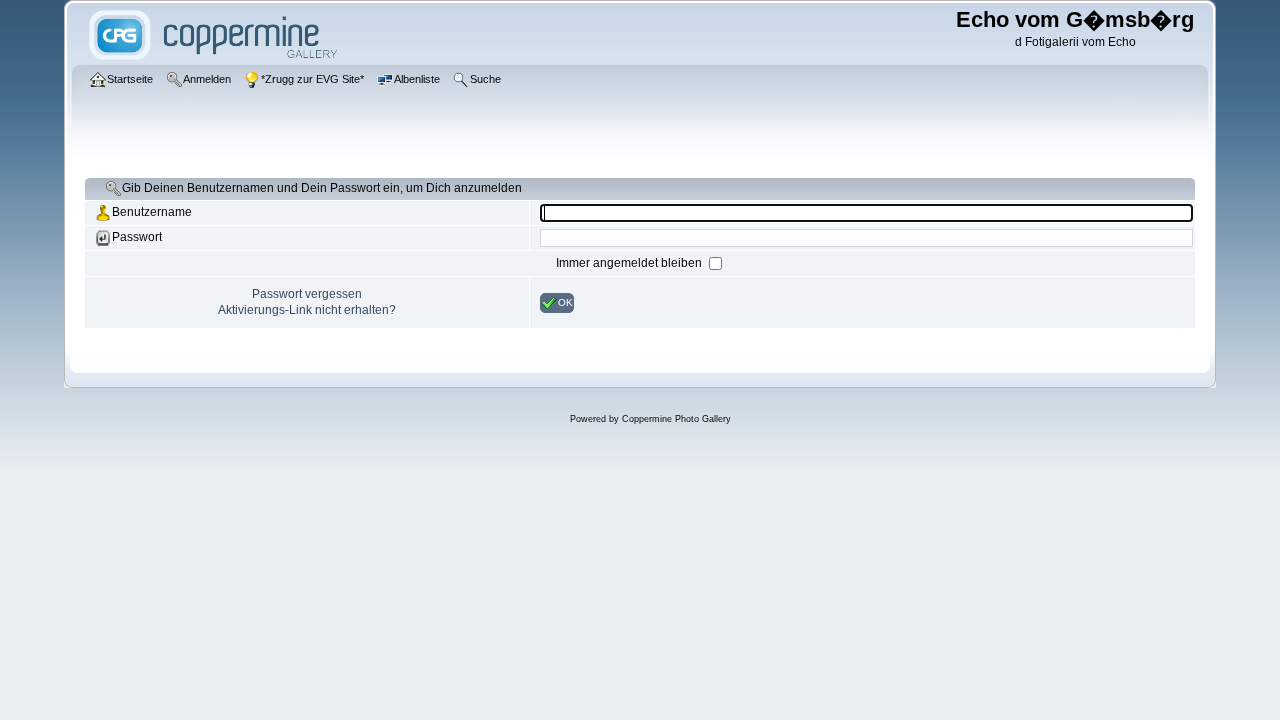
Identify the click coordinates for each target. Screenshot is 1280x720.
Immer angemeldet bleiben (630, 263)
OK (565, 301)
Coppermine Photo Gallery (676, 419)
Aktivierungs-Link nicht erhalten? (307, 310)
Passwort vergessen (307, 294)
